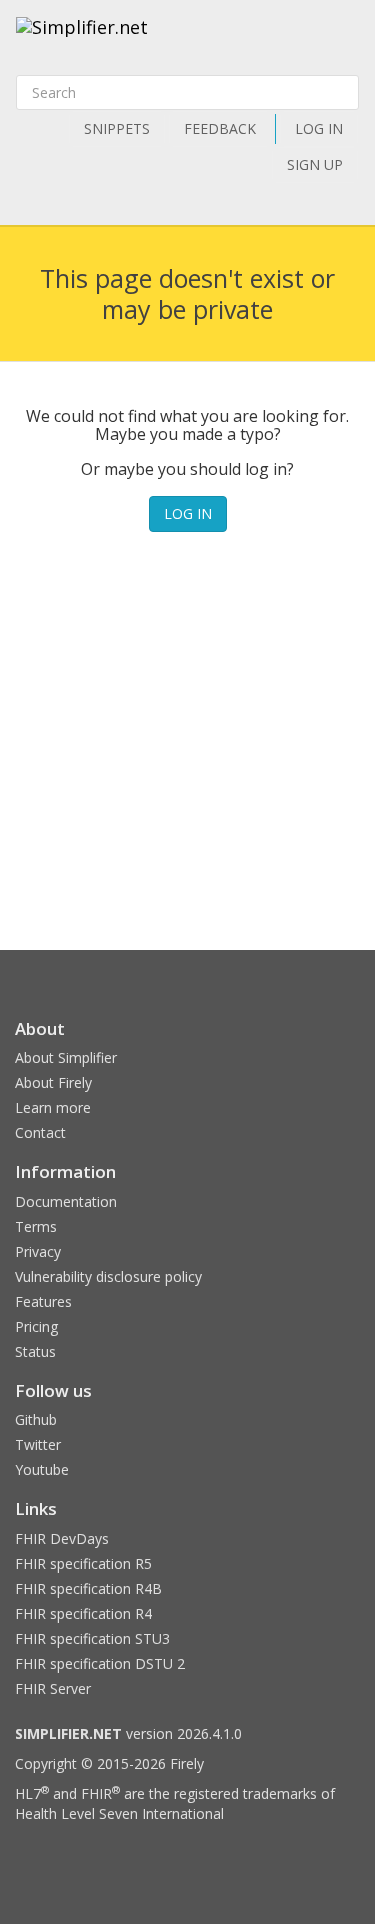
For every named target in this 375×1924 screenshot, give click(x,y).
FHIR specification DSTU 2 (100, 1663)
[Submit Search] (342, 93)
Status (35, 1351)
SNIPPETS (117, 128)
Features (43, 1301)
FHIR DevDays (62, 1538)
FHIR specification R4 (83, 1613)
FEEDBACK (220, 128)
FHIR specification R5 (83, 1563)
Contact (40, 1132)
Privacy (38, 1251)
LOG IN (319, 128)
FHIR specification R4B (88, 1588)
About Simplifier (66, 1057)
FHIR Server (53, 1688)
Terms (36, 1226)
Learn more (53, 1107)
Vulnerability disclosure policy (108, 1276)
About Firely (53, 1082)
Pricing (36, 1326)
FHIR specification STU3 (92, 1638)
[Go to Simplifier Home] (82, 40)
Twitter (38, 1444)
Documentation (66, 1201)
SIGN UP (315, 164)
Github (36, 1419)
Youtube (42, 1469)
